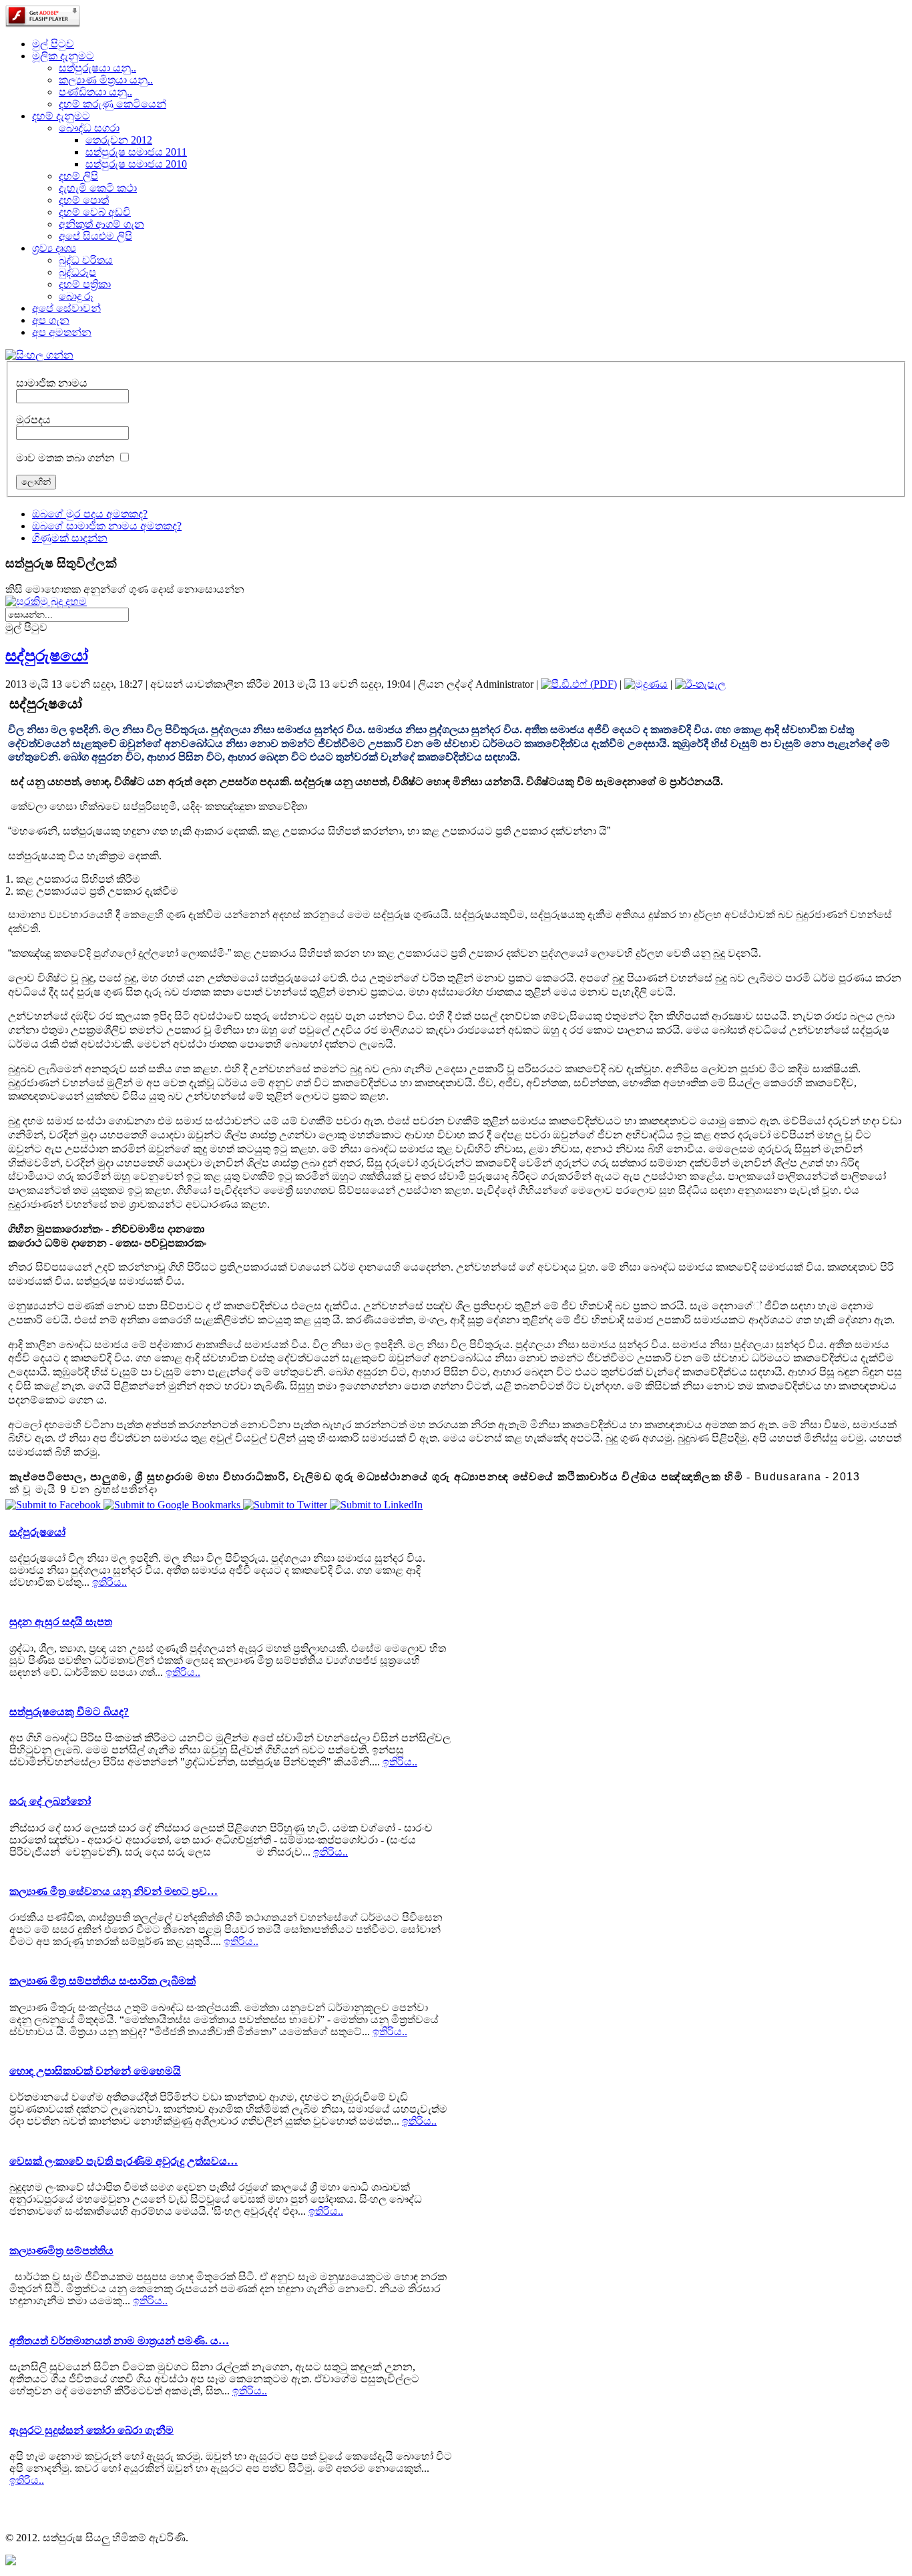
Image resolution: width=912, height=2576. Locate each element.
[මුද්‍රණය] (646, 684)
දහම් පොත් (84, 200)
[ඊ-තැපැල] (700, 684)
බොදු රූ (76, 296)
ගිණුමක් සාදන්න (70, 538)
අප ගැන (51, 320)
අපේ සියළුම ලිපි (95, 236)
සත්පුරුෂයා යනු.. (97, 68)
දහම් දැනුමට (61, 116)
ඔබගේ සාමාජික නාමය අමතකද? (107, 526)
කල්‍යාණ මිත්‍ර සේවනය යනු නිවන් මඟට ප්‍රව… (113, 1891)
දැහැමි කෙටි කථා (98, 188)
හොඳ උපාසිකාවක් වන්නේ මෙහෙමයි (95, 2071)
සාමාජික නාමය (52, 383)
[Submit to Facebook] (54, 1505)
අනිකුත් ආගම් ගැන (101, 224)
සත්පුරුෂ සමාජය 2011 (136, 152)
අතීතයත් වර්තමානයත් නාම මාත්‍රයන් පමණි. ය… (119, 2341)
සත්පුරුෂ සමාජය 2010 (136, 164)
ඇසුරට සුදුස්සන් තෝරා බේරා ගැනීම (91, 2430)
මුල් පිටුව (53, 44)
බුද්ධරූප (77, 272)
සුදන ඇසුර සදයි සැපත (61, 1622)
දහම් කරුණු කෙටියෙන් (112, 104)
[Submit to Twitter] (286, 1505)
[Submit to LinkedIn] (376, 1505)
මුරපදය (33, 420)
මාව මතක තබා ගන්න (65, 458)
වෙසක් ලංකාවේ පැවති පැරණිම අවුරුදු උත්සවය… (124, 2161)
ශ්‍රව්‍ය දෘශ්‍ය (54, 248)
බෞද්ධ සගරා (89, 128)
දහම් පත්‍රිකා (85, 284)
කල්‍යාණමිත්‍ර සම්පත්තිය (61, 2250)
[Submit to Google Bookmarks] (173, 1505)
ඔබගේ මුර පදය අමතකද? (90, 514)
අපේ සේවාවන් (66, 308)
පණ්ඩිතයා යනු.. (95, 92)
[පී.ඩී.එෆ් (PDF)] (579, 684)
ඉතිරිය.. (109, 1582)
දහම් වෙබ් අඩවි (95, 212)
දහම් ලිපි (78, 176)
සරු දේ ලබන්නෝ (50, 1801)
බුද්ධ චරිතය (86, 260)
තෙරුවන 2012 (119, 140)
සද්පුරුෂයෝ (47, 656)
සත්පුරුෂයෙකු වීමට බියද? (69, 1712)
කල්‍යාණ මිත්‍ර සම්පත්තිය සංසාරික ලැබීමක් (102, 1981)
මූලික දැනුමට (63, 56)
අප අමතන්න (62, 332)
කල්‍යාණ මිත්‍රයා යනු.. (106, 80)
